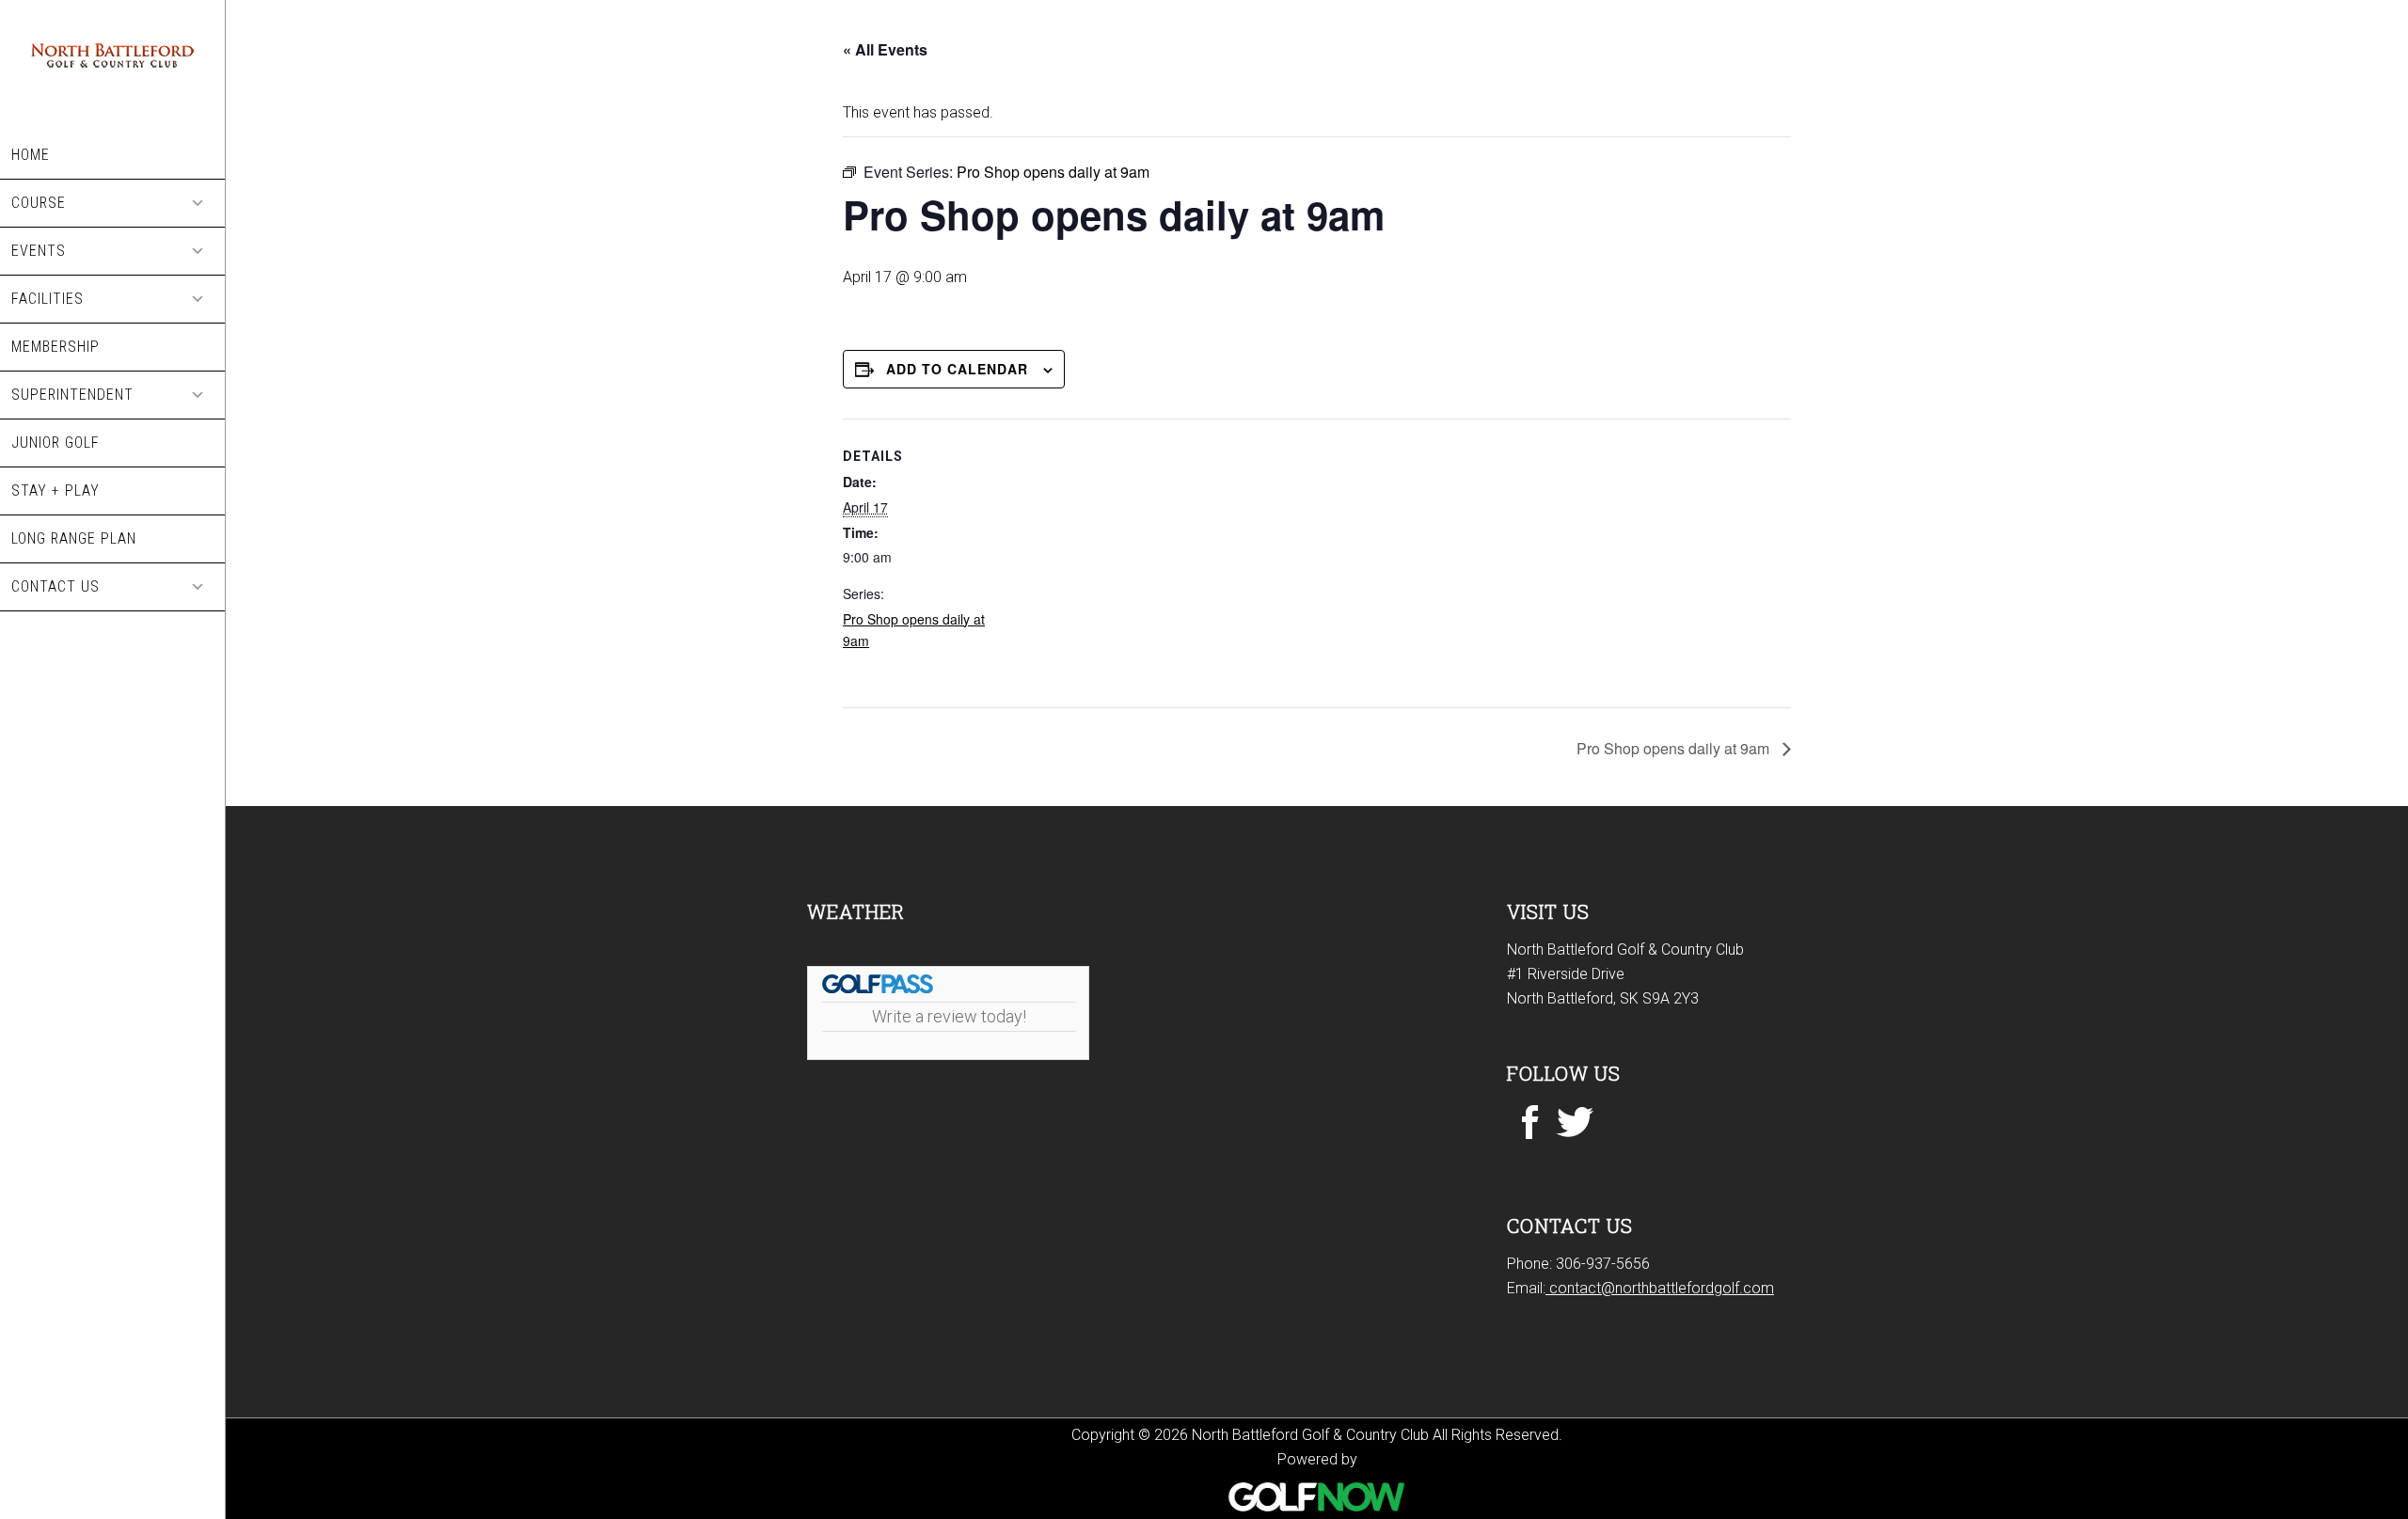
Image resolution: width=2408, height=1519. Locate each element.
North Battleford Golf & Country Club (112, 66)
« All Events (885, 49)
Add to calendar (957, 369)
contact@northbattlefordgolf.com (1660, 1288)
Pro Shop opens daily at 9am (1675, 748)
